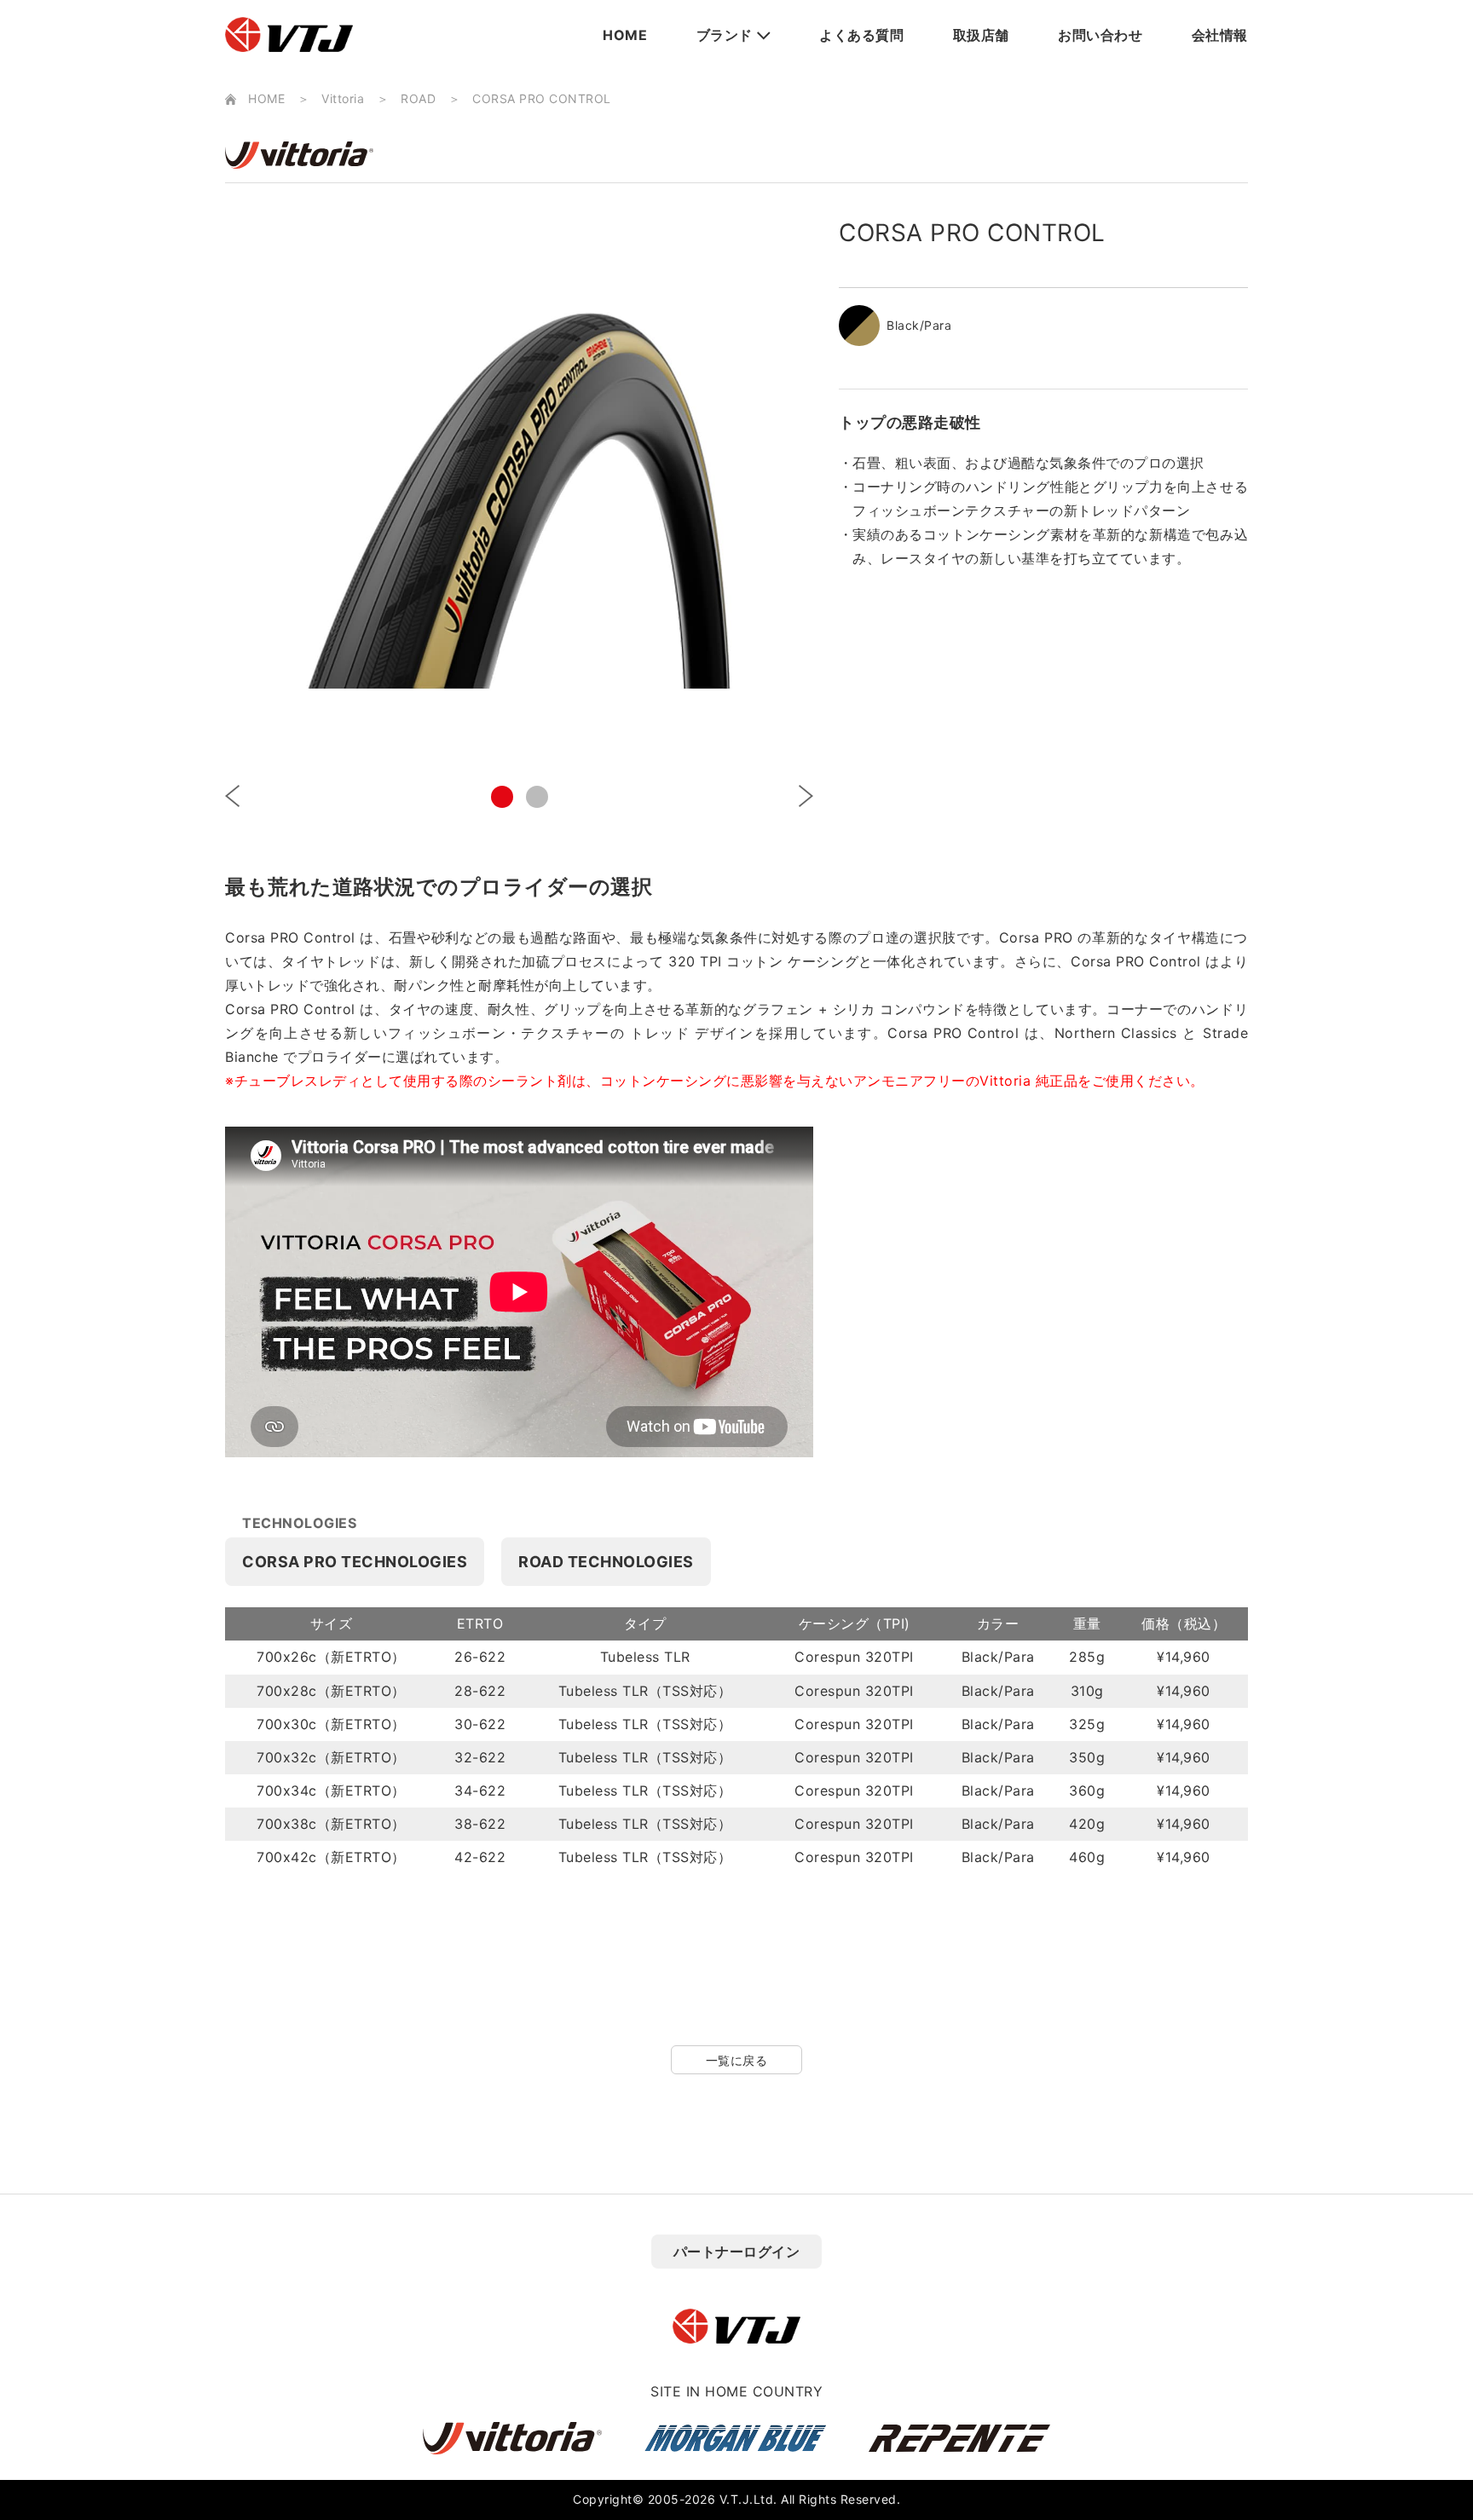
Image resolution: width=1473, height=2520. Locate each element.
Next (806, 796)
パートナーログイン (737, 2252)
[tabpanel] (519, 486)
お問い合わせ (1100, 35)
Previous (232, 796)
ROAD (418, 98)
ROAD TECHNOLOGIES (606, 1562)
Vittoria (343, 98)
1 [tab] (502, 797)
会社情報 (1220, 35)
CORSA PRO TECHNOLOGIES (355, 1562)
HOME (625, 35)
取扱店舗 (981, 35)
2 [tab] (537, 797)
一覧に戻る (737, 2060)
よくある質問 (861, 35)
